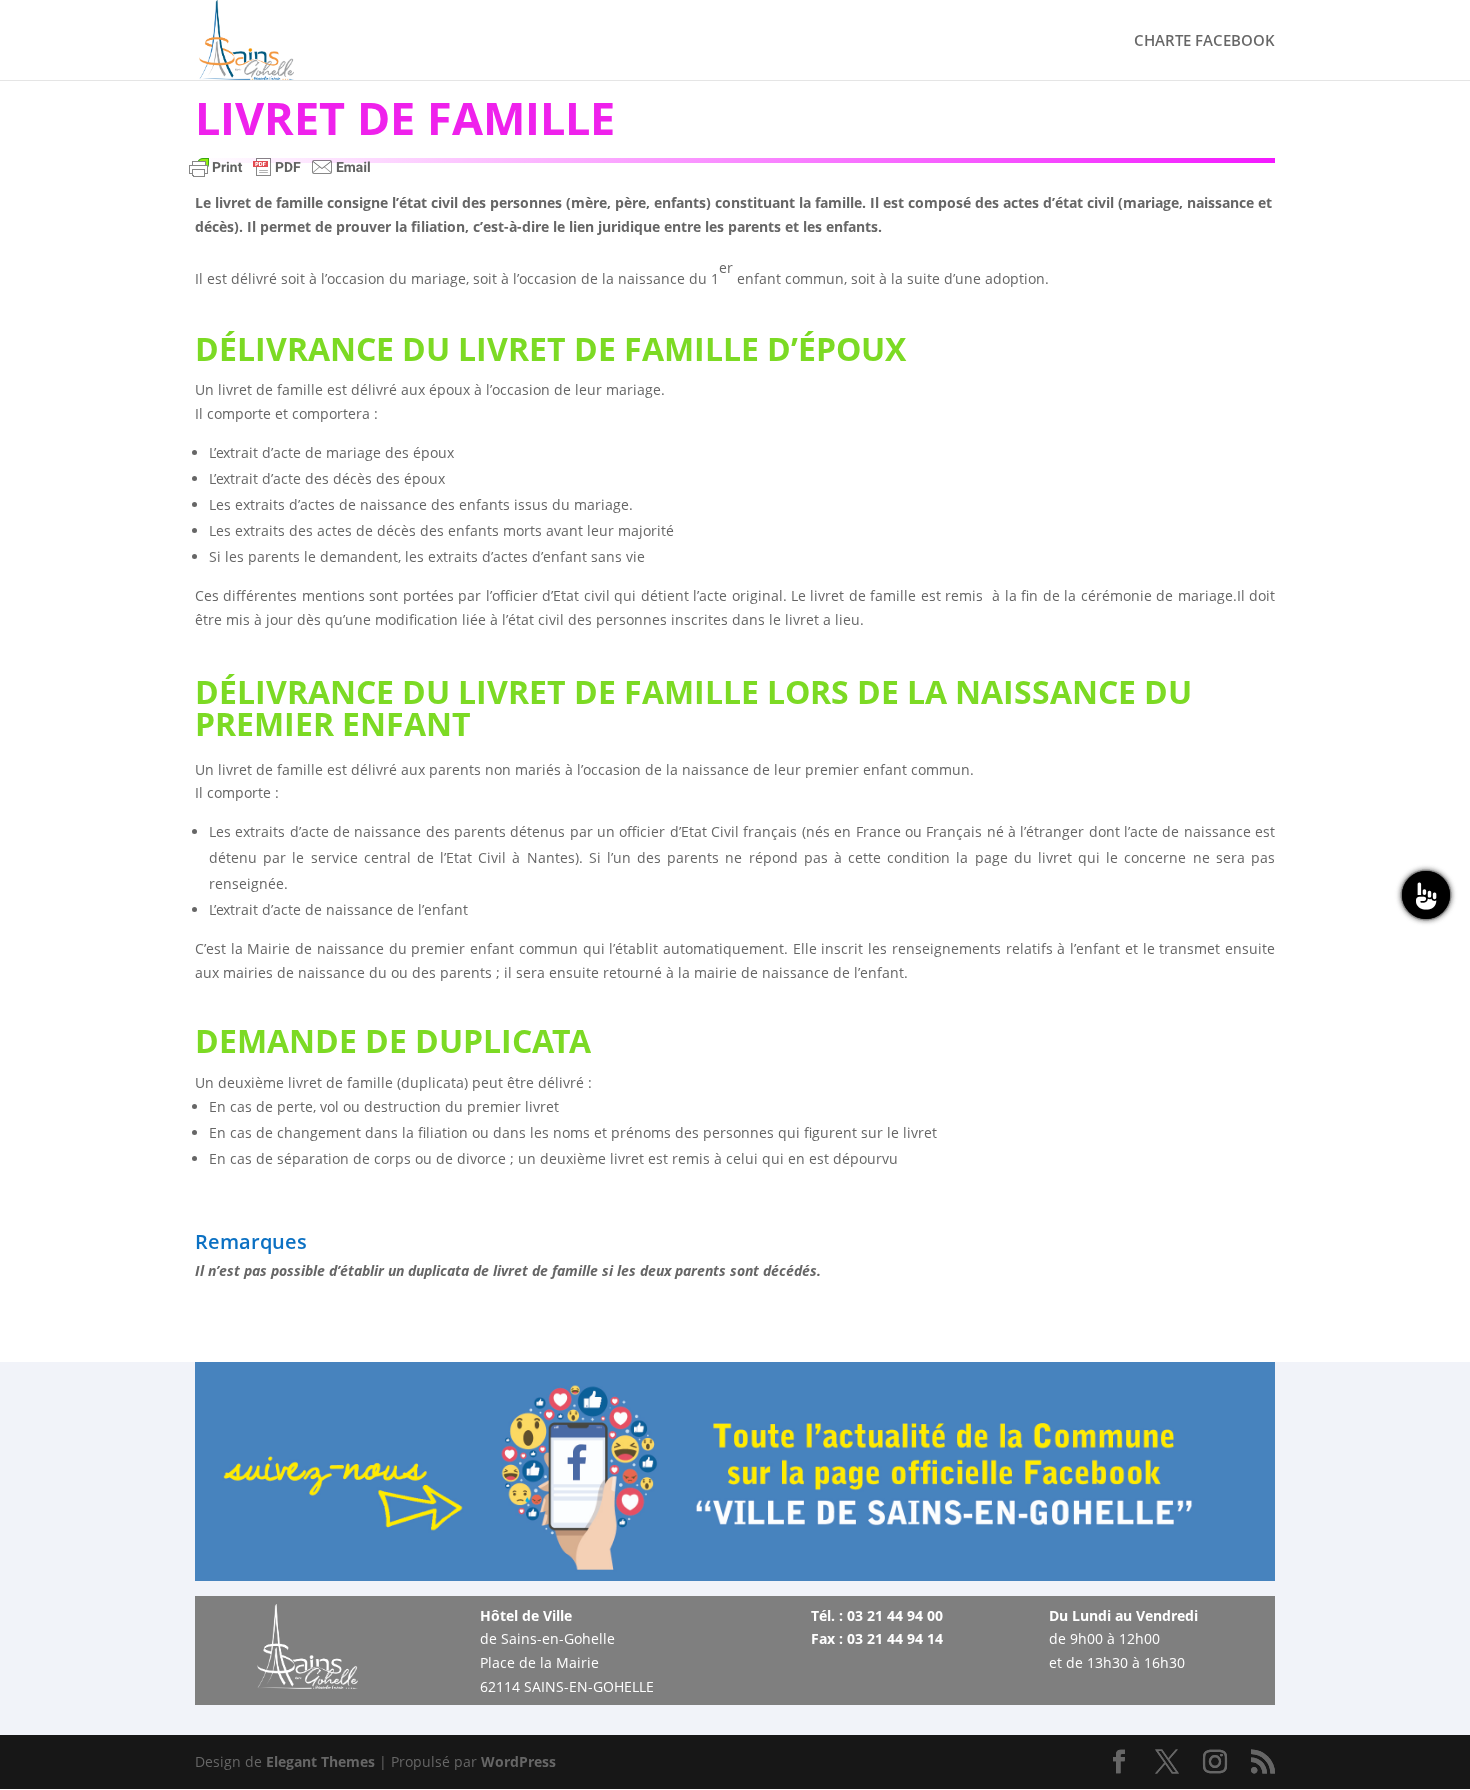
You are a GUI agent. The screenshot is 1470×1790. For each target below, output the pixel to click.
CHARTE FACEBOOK (1204, 41)
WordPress (518, 1761)
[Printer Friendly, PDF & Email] (280, 176)
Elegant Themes (320, 1761)
